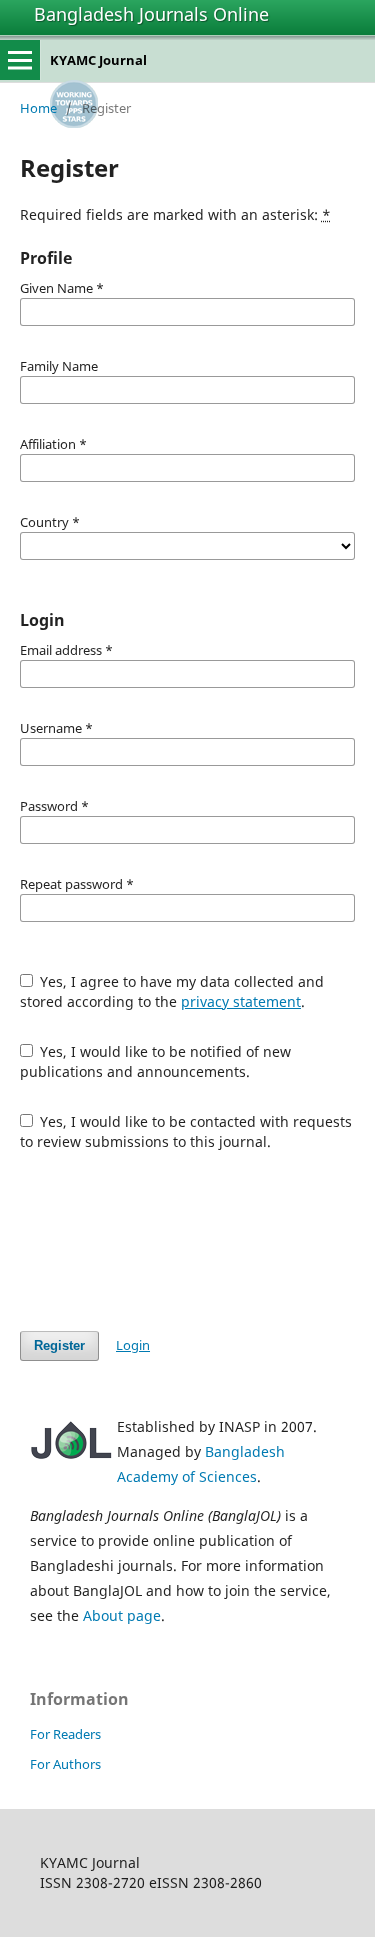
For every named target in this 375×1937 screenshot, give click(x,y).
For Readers (65, 1734)
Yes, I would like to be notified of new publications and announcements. (156, 1061)
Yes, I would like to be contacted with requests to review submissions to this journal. (186, 1131)
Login (133, 1345)
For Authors (65, 1764)
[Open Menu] (20, 60)
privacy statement (241, 1001)
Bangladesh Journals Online (151, 14)
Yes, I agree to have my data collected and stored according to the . (172, 991)
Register (59, 1345)
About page (122, 1615)
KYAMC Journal (98, 60)
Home (38, 108)
